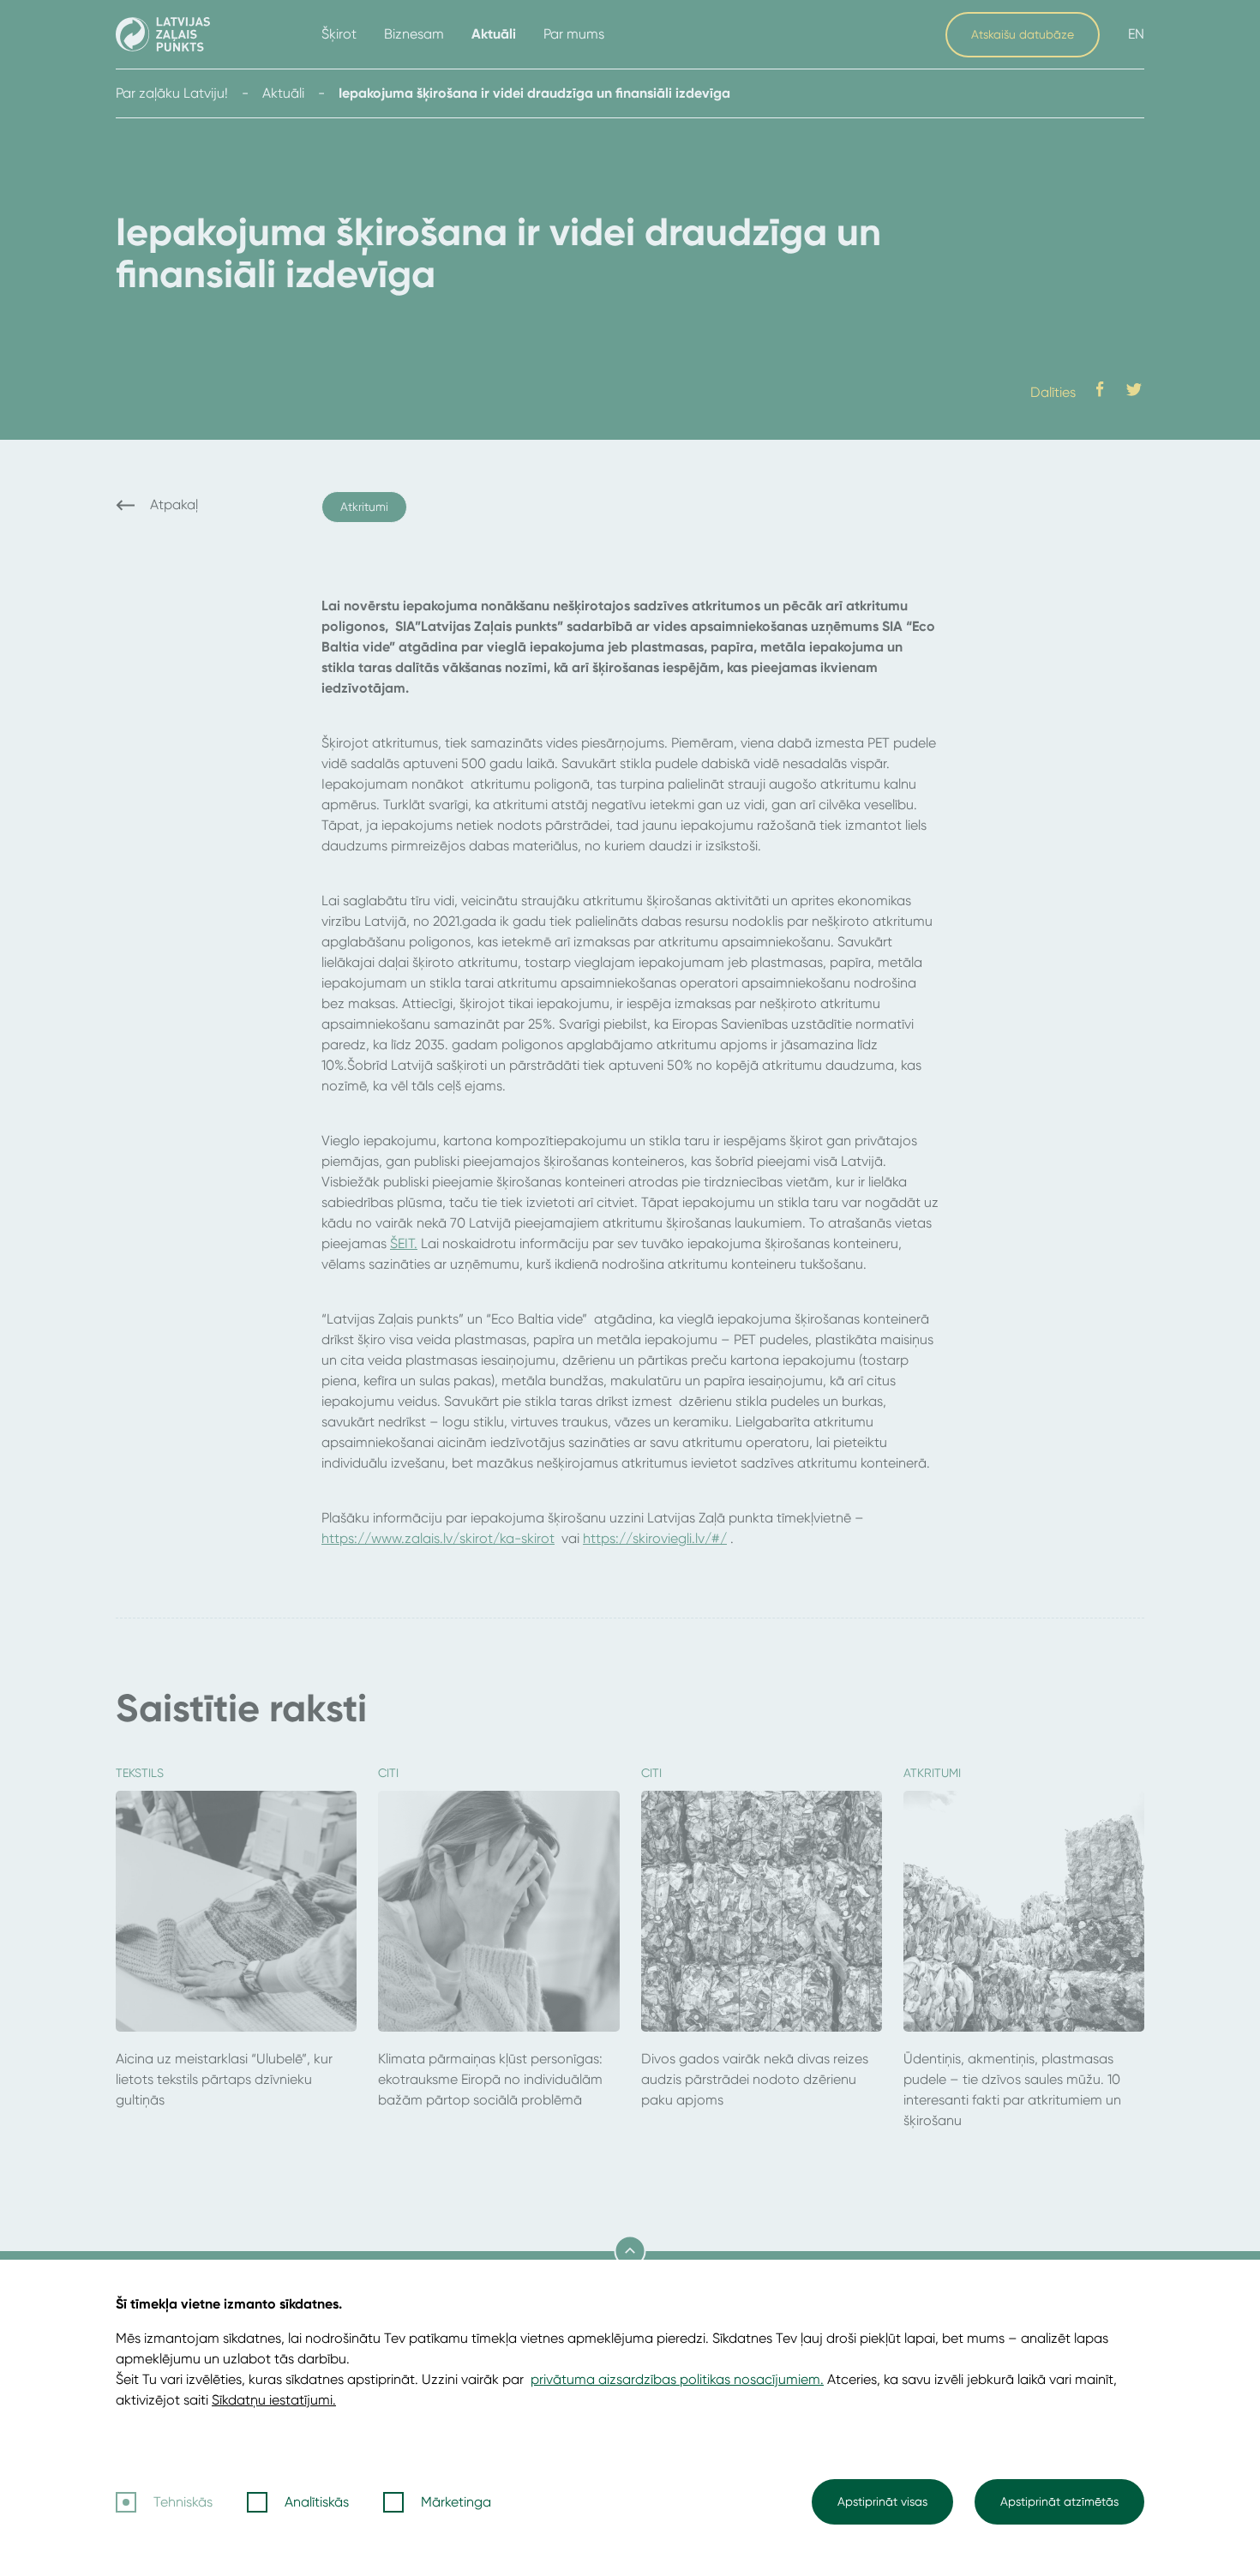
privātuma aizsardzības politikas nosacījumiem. (677, 2379)
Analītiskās (317, 2502)
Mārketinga (456, 2502)
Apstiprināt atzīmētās (1059, 2501)
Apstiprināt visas (882, 2501)
